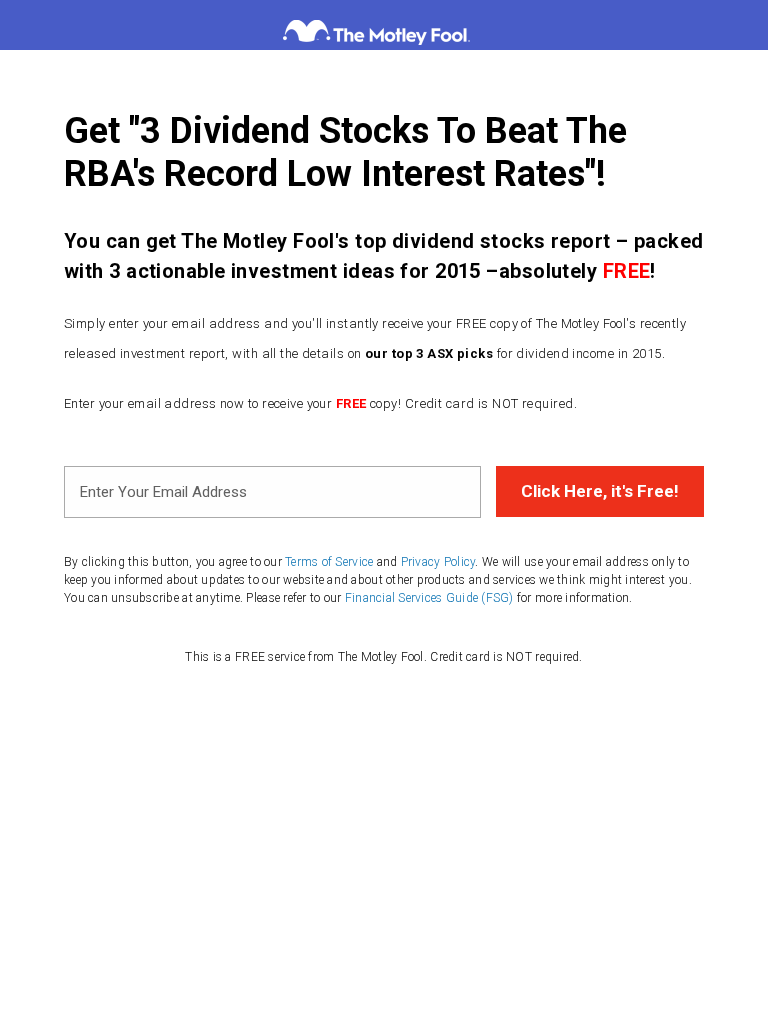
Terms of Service (329, 562)
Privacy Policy (438, 562)
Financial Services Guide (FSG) (429, 598)
